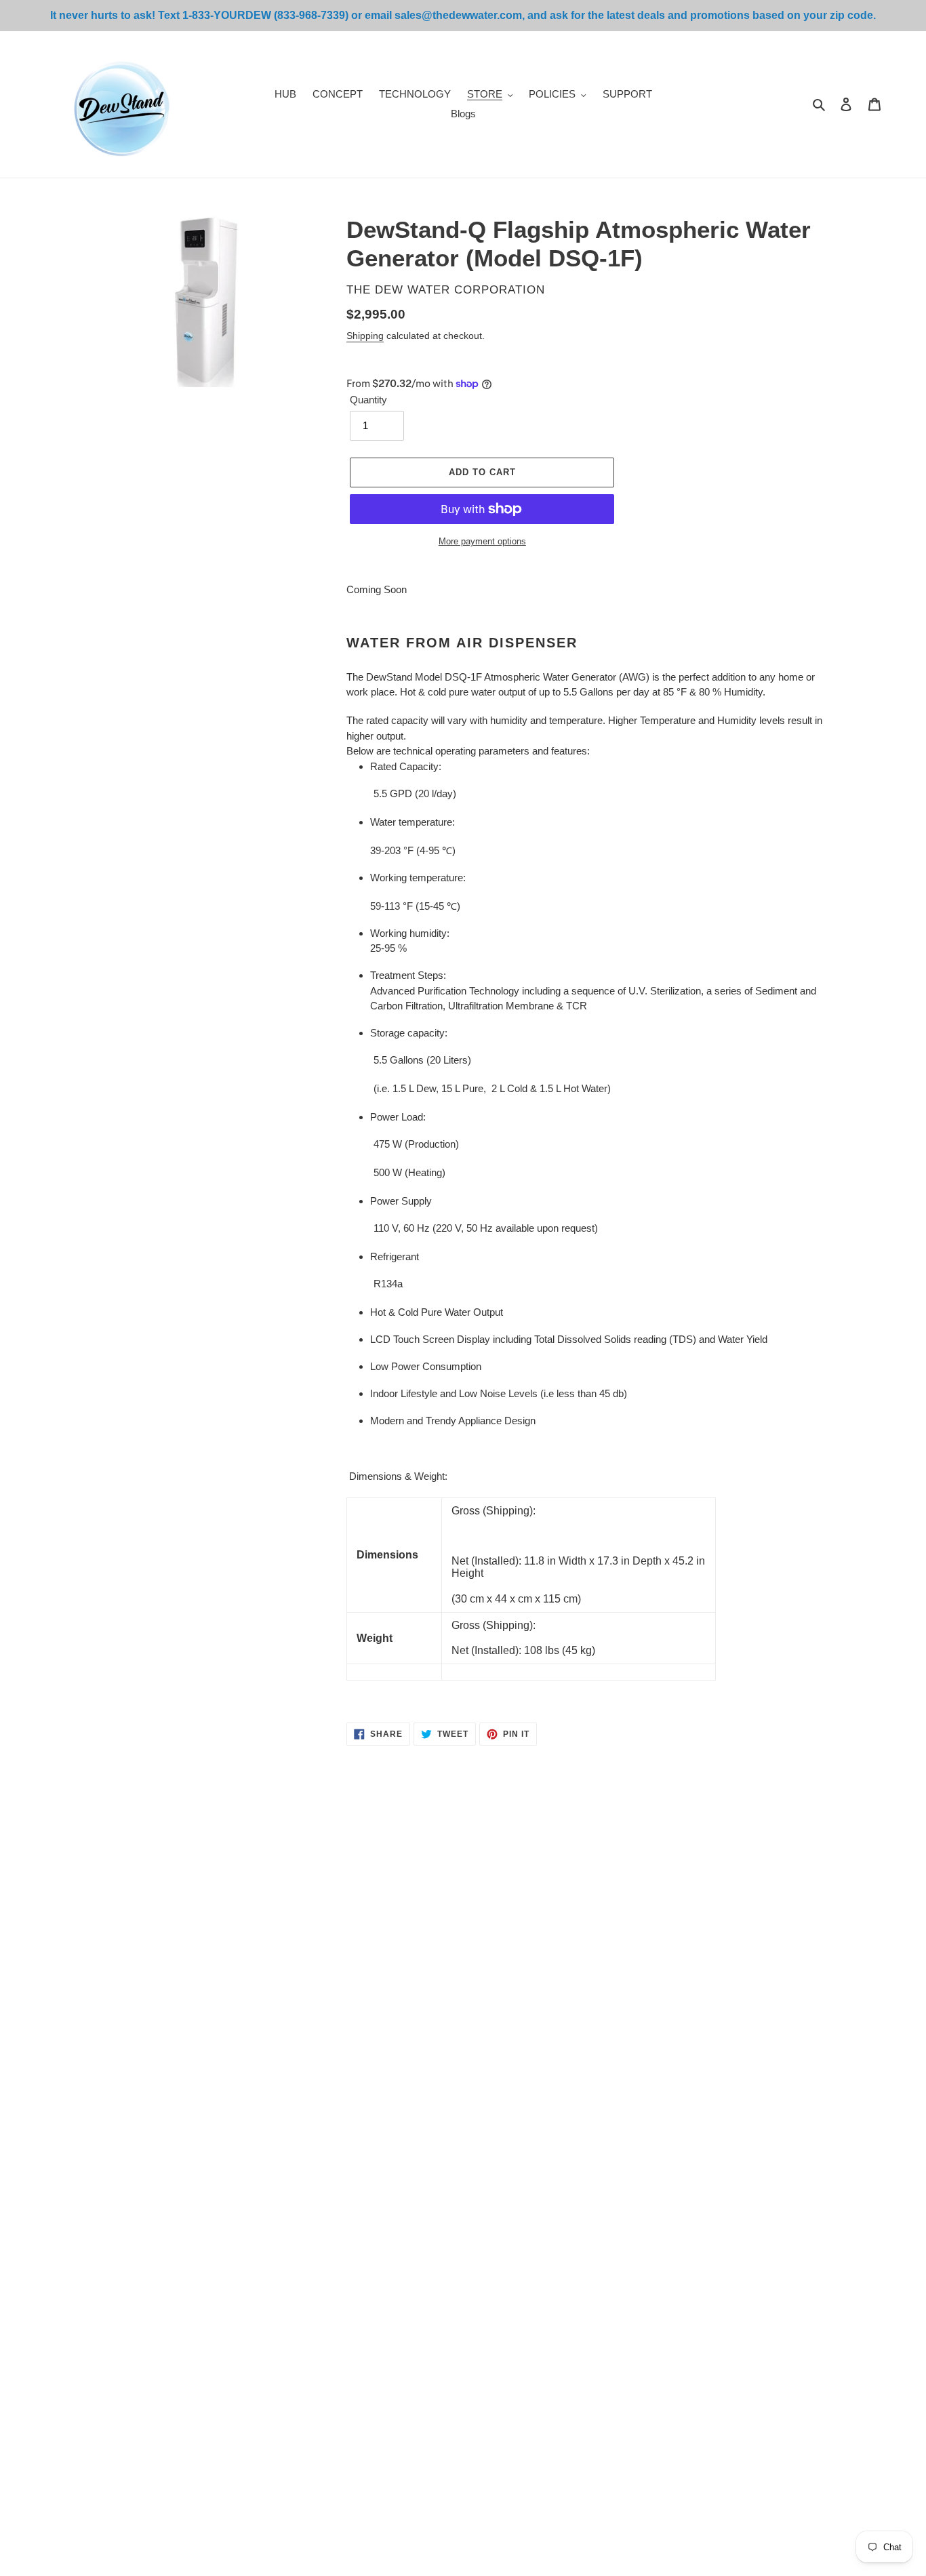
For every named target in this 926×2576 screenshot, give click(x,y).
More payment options (482, 541)
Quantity (368, 400)
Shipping (365, 336)
